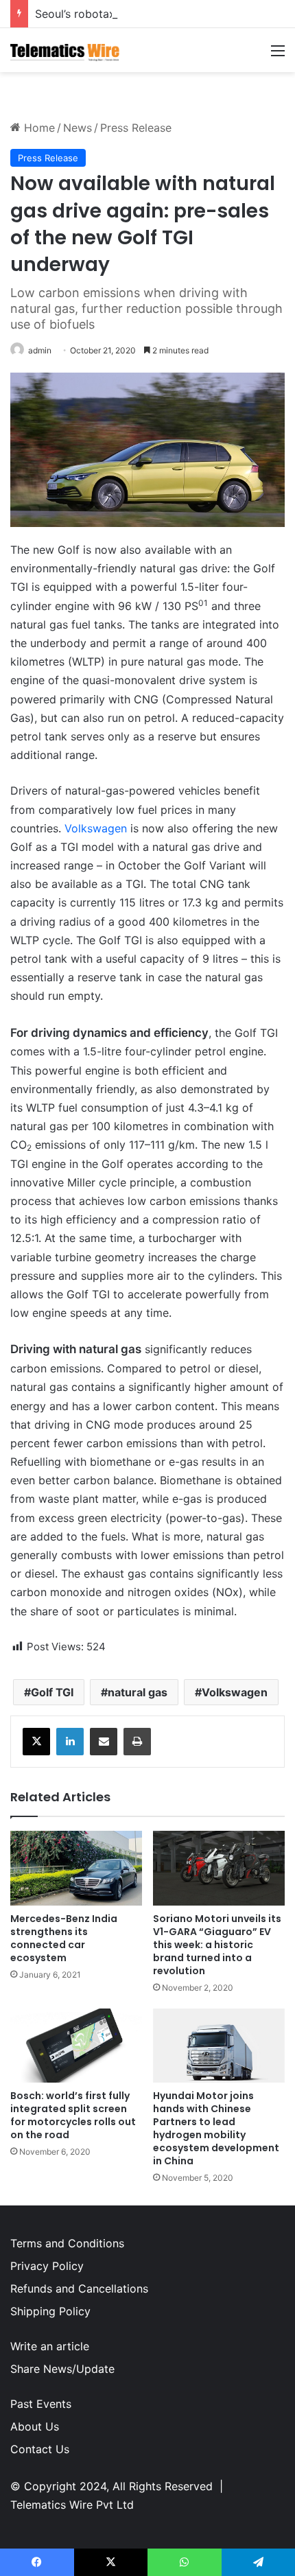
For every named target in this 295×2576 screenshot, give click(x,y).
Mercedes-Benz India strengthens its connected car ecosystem (64, 1938)
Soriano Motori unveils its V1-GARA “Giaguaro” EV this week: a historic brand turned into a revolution (217, 1945)
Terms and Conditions (67, 2243)
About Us (35, 2426)
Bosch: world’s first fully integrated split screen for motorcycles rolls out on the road (73, 2115)
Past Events (41, 2404)
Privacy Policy (47, 2266)
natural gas (138, 1692)
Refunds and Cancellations (79, 2288)
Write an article (50, 2346)
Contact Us (40, 2449)
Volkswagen (96, 828)
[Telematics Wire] (65, 50)
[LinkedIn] (70, 1742)
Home (38, 128)
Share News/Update (62, 2369)
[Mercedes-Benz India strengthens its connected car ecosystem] (76, 1868)
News (78, 128)
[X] (36, 1742)
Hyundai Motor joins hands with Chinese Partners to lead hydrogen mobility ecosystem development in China (216, 2128)
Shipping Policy (50, 2311)
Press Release (136, 128)
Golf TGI (52, 1692)
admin (40, 350)
